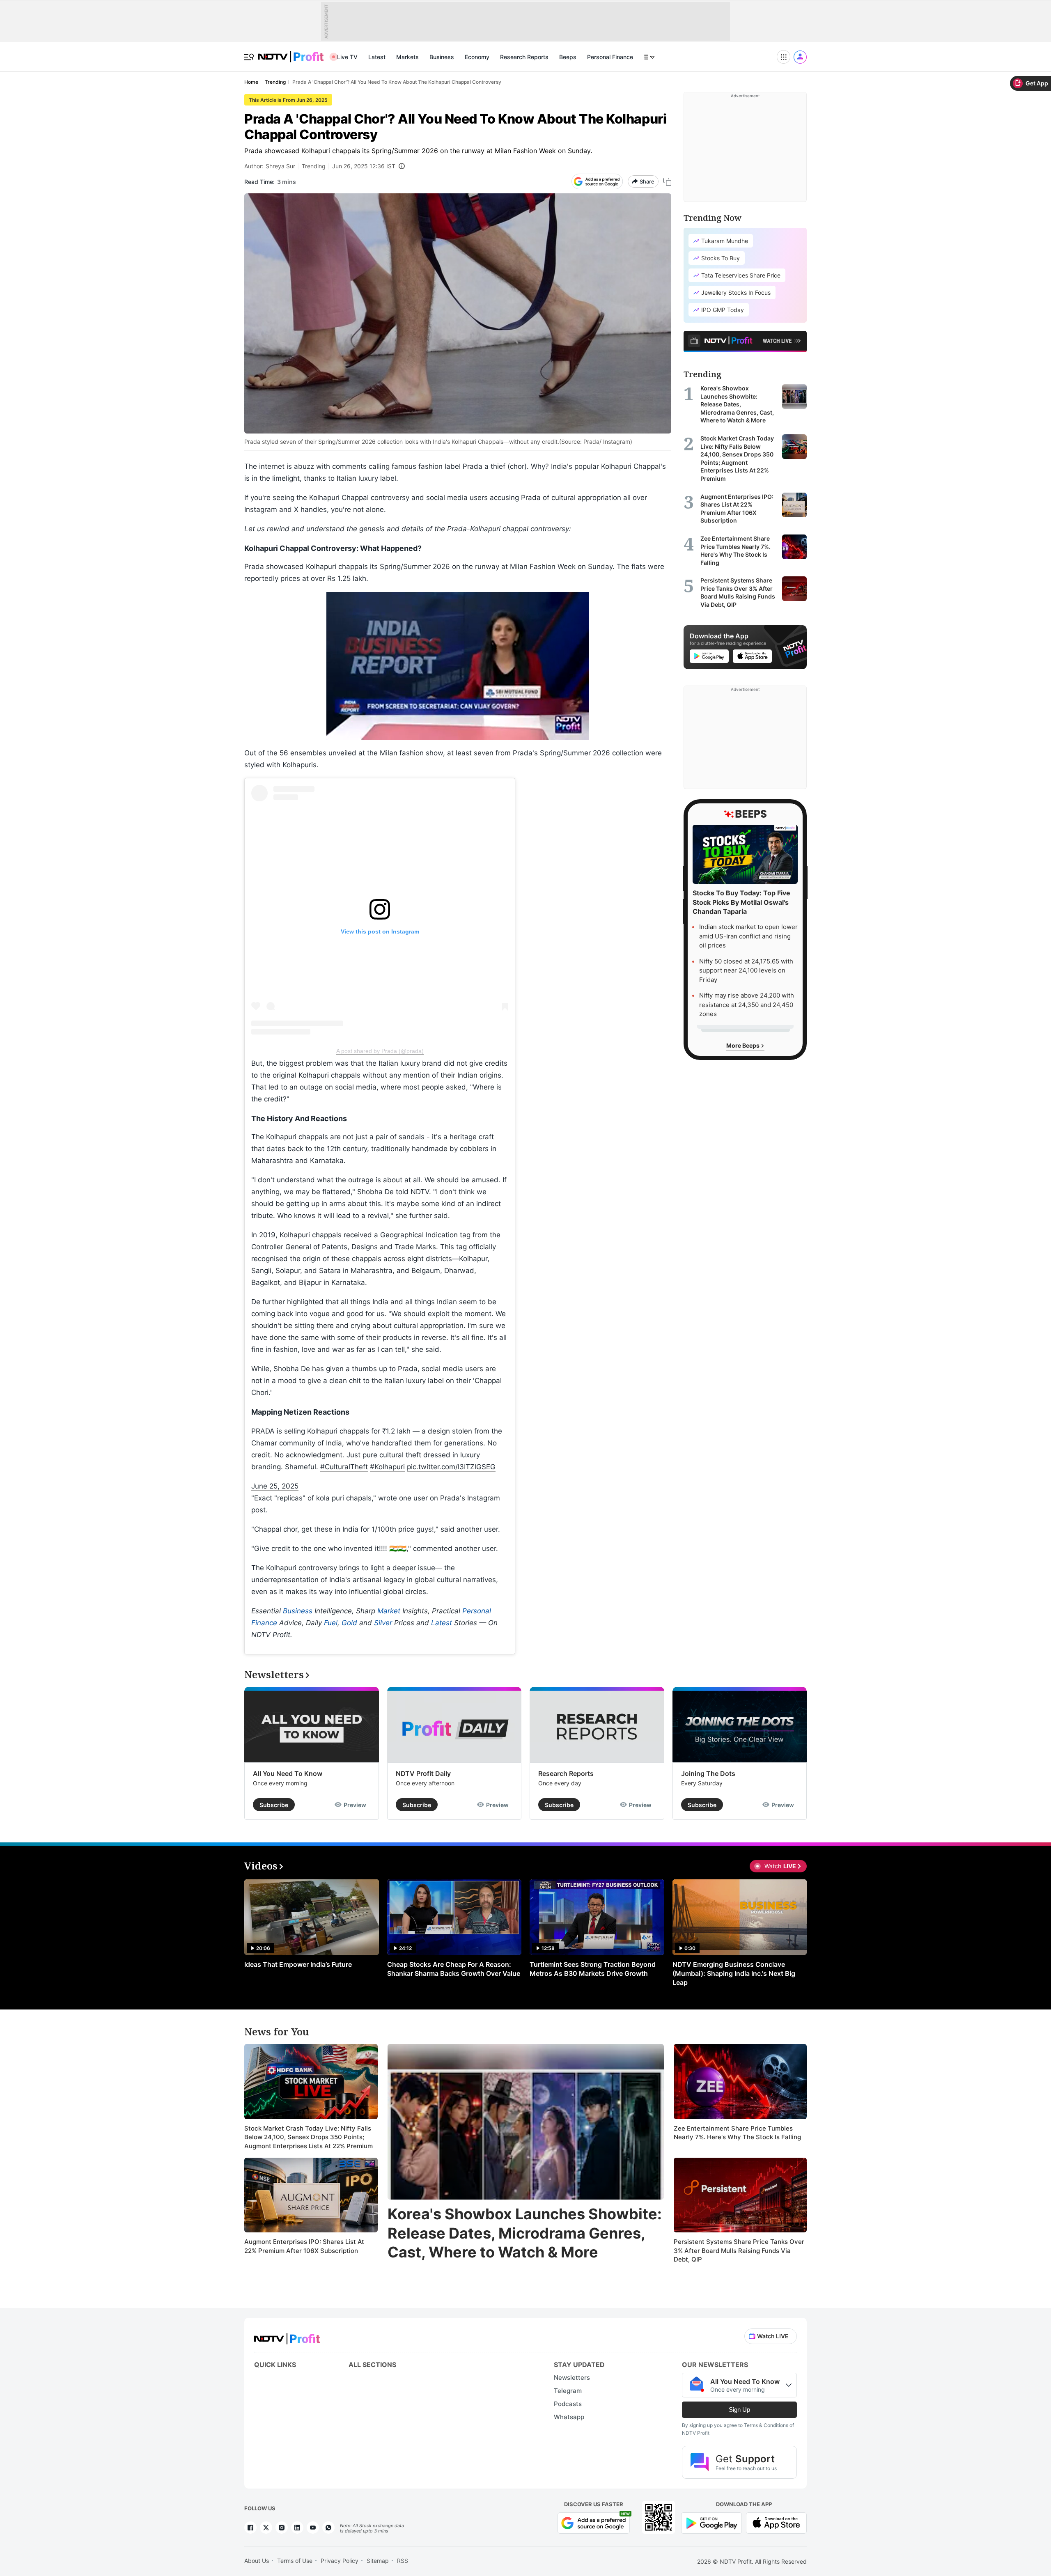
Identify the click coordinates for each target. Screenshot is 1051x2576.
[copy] (667, 182)
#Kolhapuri (387, 1467)
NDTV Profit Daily (423, 1773)
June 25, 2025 (275, 1486)
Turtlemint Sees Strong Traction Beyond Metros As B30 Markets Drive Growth (593, 1969)
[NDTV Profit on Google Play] (711, 2522)
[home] (291, 52)
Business (442, 57)
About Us (257, 2561)
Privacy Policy (340, 2561)
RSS (403, 2561)
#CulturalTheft (344, 1467)
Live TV (347, 57)
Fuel (331, 1623)
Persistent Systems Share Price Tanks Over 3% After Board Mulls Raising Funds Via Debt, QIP (739, 2250)
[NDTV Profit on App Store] (776, 2522)
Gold (349, 1623)
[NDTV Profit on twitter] (266, 2528)
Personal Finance (610, 57)
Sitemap (378, 2561)
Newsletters (572, 2378)
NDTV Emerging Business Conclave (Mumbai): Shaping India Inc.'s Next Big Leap (734, 1973)
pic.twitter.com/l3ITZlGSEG (451, 1467)
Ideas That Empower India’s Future (298, 1964)
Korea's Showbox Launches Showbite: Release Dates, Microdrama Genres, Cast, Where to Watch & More (525, 2233)
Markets (407, 57)
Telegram (568, 2391)
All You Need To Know (288, 1773)
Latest (377, 57)
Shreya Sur (280, 166)
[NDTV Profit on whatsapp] (328, 2528)
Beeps (568, 57)
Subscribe (274, 1805)
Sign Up (739, 2410)
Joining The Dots (708, 1773)
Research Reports (524, 57)
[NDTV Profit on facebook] (250, 2528)
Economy (477, 57)
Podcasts (568, 2404)
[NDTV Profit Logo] (287, 2336)
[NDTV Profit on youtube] (313, 2528)
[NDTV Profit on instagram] (282, 2528)
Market (389, 1611)
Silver (383, 1623)
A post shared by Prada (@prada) (380, 1051)
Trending (314, 166)
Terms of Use (295, 2561)
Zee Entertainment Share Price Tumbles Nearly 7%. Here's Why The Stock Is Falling (737, 2133)
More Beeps (744, 1045)
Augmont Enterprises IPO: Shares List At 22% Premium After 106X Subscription (304, 2246)
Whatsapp (569, 2417)
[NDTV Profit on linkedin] (297, 2528)
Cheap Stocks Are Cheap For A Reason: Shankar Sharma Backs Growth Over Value (454, 1969)
